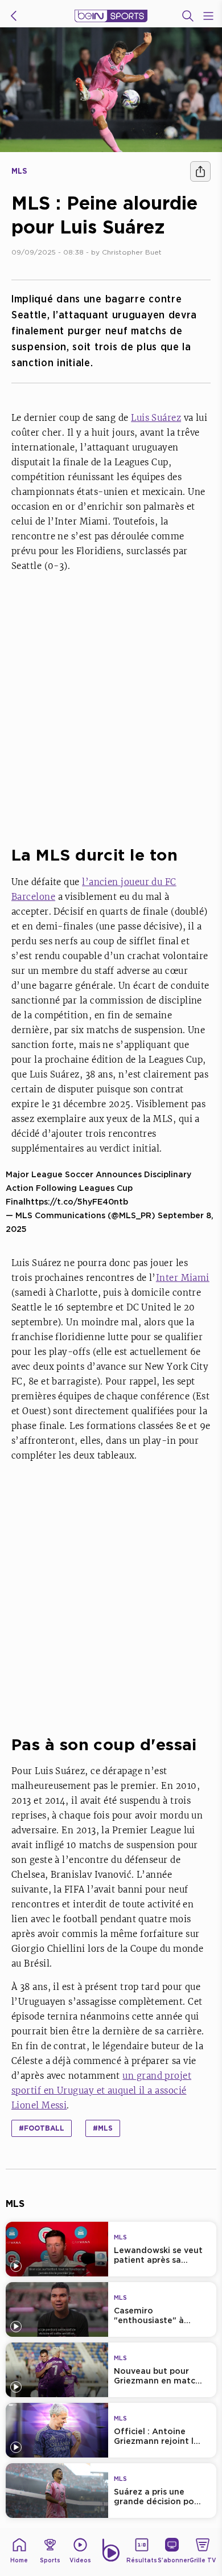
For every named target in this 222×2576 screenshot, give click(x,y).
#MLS (103, 2128)
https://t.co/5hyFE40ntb (77, 1201)
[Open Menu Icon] (208, 16)
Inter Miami (183, 1278)
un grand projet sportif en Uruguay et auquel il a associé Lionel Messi (101, 2090)
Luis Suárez (156, 418)
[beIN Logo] (111, 16)
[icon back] (14, 16)
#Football (42, 2128)
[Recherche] (188, 16)
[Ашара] (200, 171)
